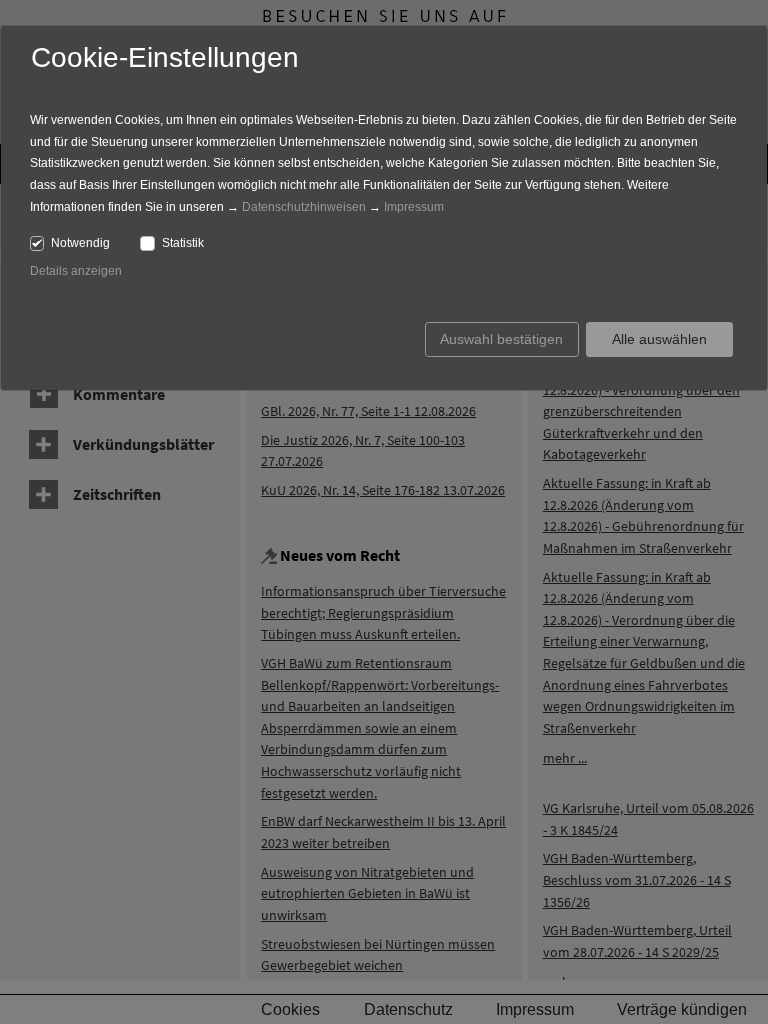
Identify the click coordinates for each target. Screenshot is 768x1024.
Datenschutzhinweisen (304, 207)
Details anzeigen (76, 271)
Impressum (414, 207)
